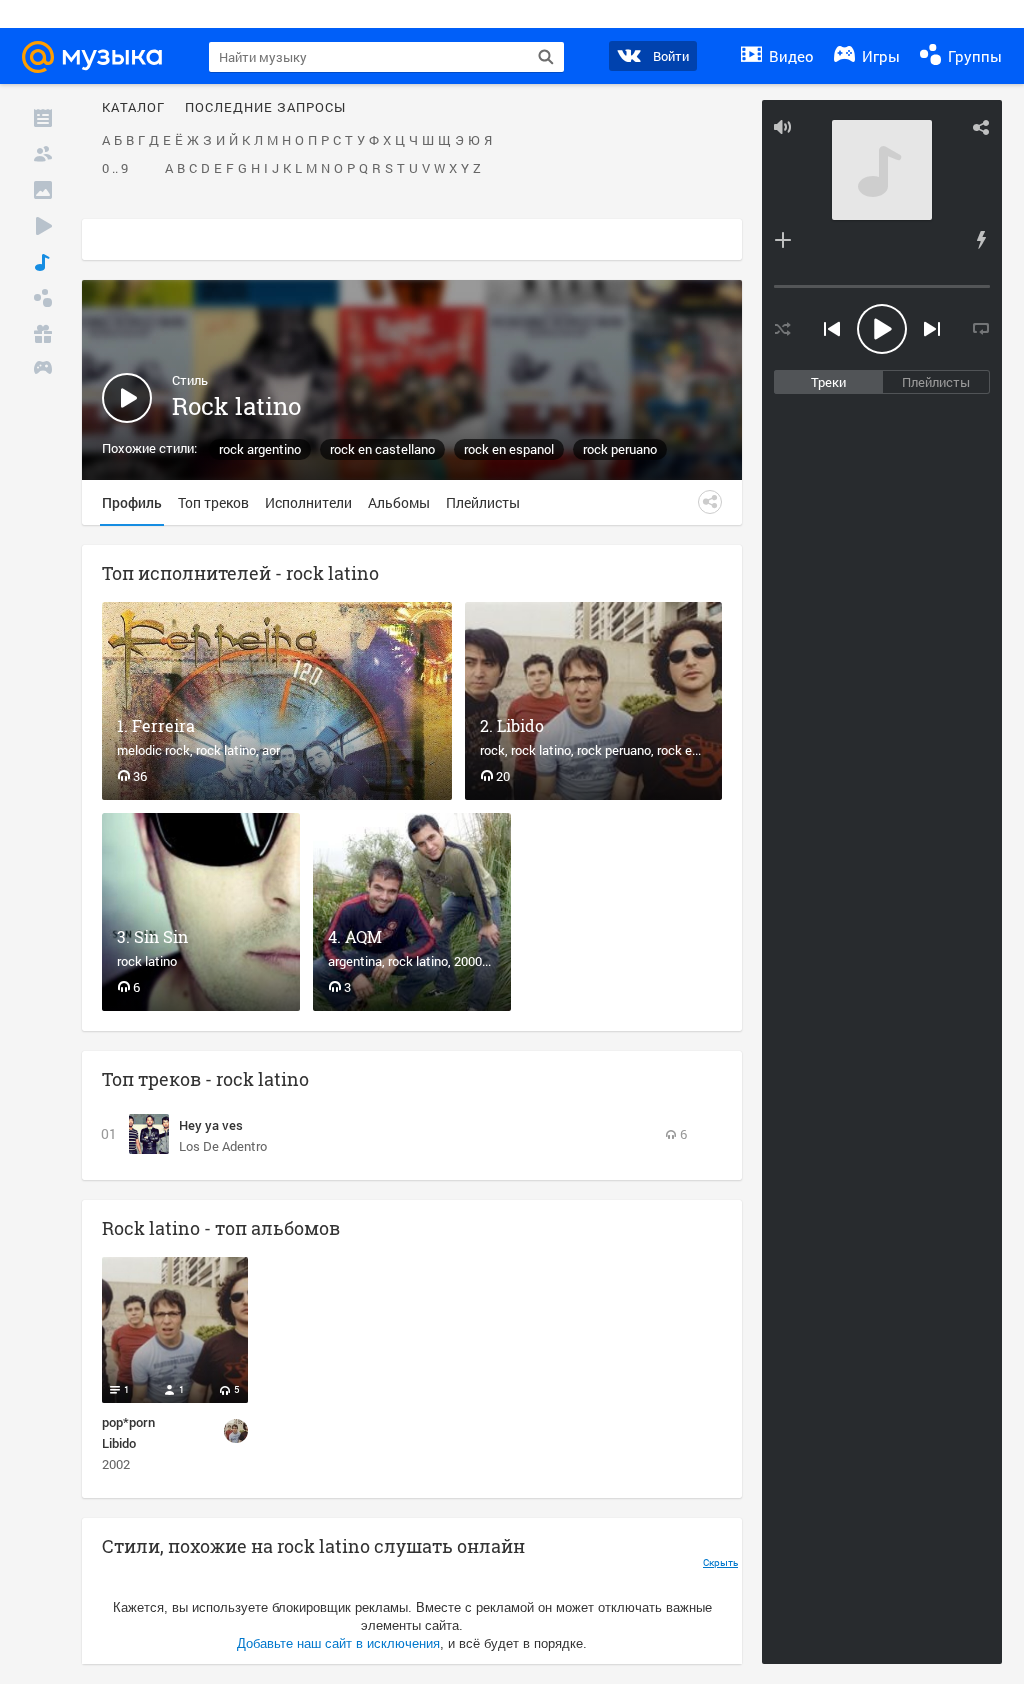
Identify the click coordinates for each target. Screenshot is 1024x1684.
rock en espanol (509, 449)
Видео (789, 56)
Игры (879, 56)
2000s (471, 961)
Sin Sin (161, 936)
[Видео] (43, 226)
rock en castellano (382, 449)
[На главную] (101, 57)
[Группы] (43, 298)
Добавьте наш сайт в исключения (338, 1643)
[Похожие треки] (981, 240)
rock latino (226, 750)
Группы (973, 56)
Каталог (133, 108)
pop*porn (128, 1422)
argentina (355, 961)
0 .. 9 (115, 169)
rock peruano (620, 449)
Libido (520, 725)
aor (271, 750)
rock (492, 750)
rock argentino (260, 449)
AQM (363, 936)
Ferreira (163, 725)
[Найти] (546, 57)
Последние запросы (265, 108)
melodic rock (153, 750)
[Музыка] (43, 262)
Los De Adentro (223, 1146)
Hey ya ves (211, 1125)
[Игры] (43, 370)
